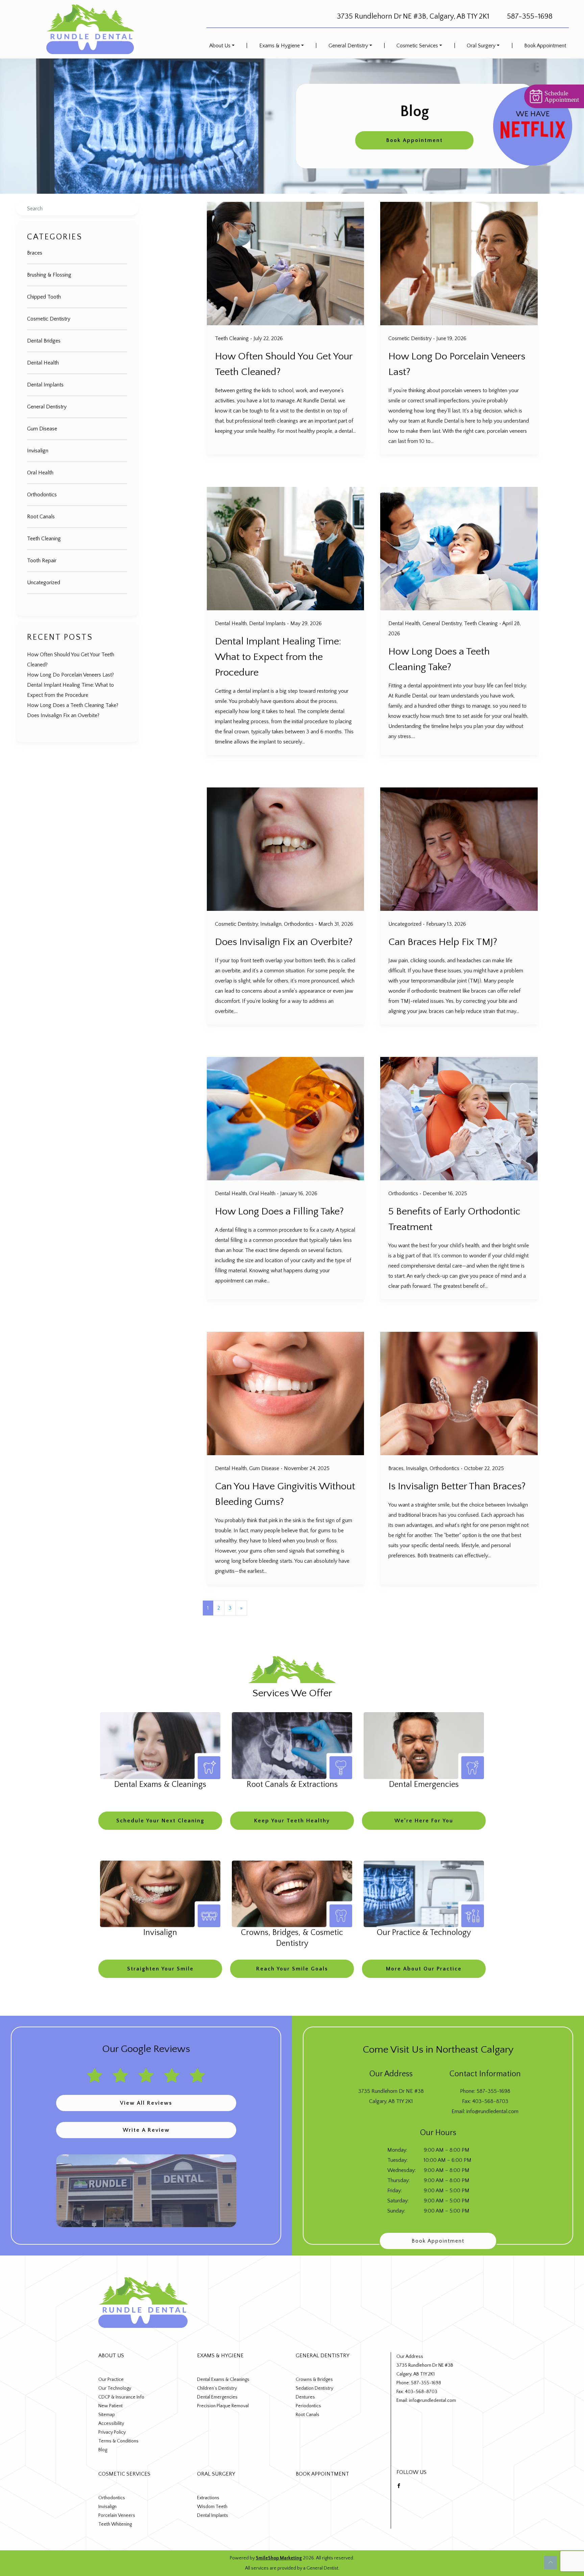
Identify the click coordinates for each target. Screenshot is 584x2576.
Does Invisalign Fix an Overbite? (63, 715)
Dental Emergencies (217, 2397)
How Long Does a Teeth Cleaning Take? (73, 705)
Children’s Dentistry (217, 2388)
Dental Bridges (44, 341)
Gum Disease (42, 429)
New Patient (111, 2406)
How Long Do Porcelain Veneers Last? (70, 675)
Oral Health (40, 473)
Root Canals (41, 517)
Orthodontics (42, 495)
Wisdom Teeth (212, 2507)
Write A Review (146, 2130)
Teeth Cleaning (44, 539)
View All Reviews (146, 2103)
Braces (35, 253)
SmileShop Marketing (279, 2558)
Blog (103, 2450)
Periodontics (308, 2406)
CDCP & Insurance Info (121, 2397)
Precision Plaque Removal (223, 2406)
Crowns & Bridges (314, 2380)
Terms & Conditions (118, 2441)
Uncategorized (44, 583)
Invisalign (38, 451)
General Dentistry (348, 46)
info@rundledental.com (492, 2111)
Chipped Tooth (44, 297)
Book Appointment (545, 46)
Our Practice (111, 2380)
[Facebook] (399, 2485)
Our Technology (115, 2388)
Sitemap (107, 2415)
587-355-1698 (530, 16)
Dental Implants (45, 385)
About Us (220, 46)
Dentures (305, 2397)
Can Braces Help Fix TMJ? (443, 942)
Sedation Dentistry (314, 2388)
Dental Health (43, 363)
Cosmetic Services (417, 46)
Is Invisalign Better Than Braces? (457, 1486)
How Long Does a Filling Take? (279, 1212)
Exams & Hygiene (279, 46)
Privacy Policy (112, 2432)
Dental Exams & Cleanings (223, 2380)
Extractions (208, 2498)
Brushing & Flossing (49, 275)
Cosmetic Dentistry (49, 319)
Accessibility (111, 2424)
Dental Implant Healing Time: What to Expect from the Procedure (278, 657)
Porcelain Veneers (117, 2515)
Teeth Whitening (115, 2524)
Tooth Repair (42, 561)
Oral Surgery (481, 46)
